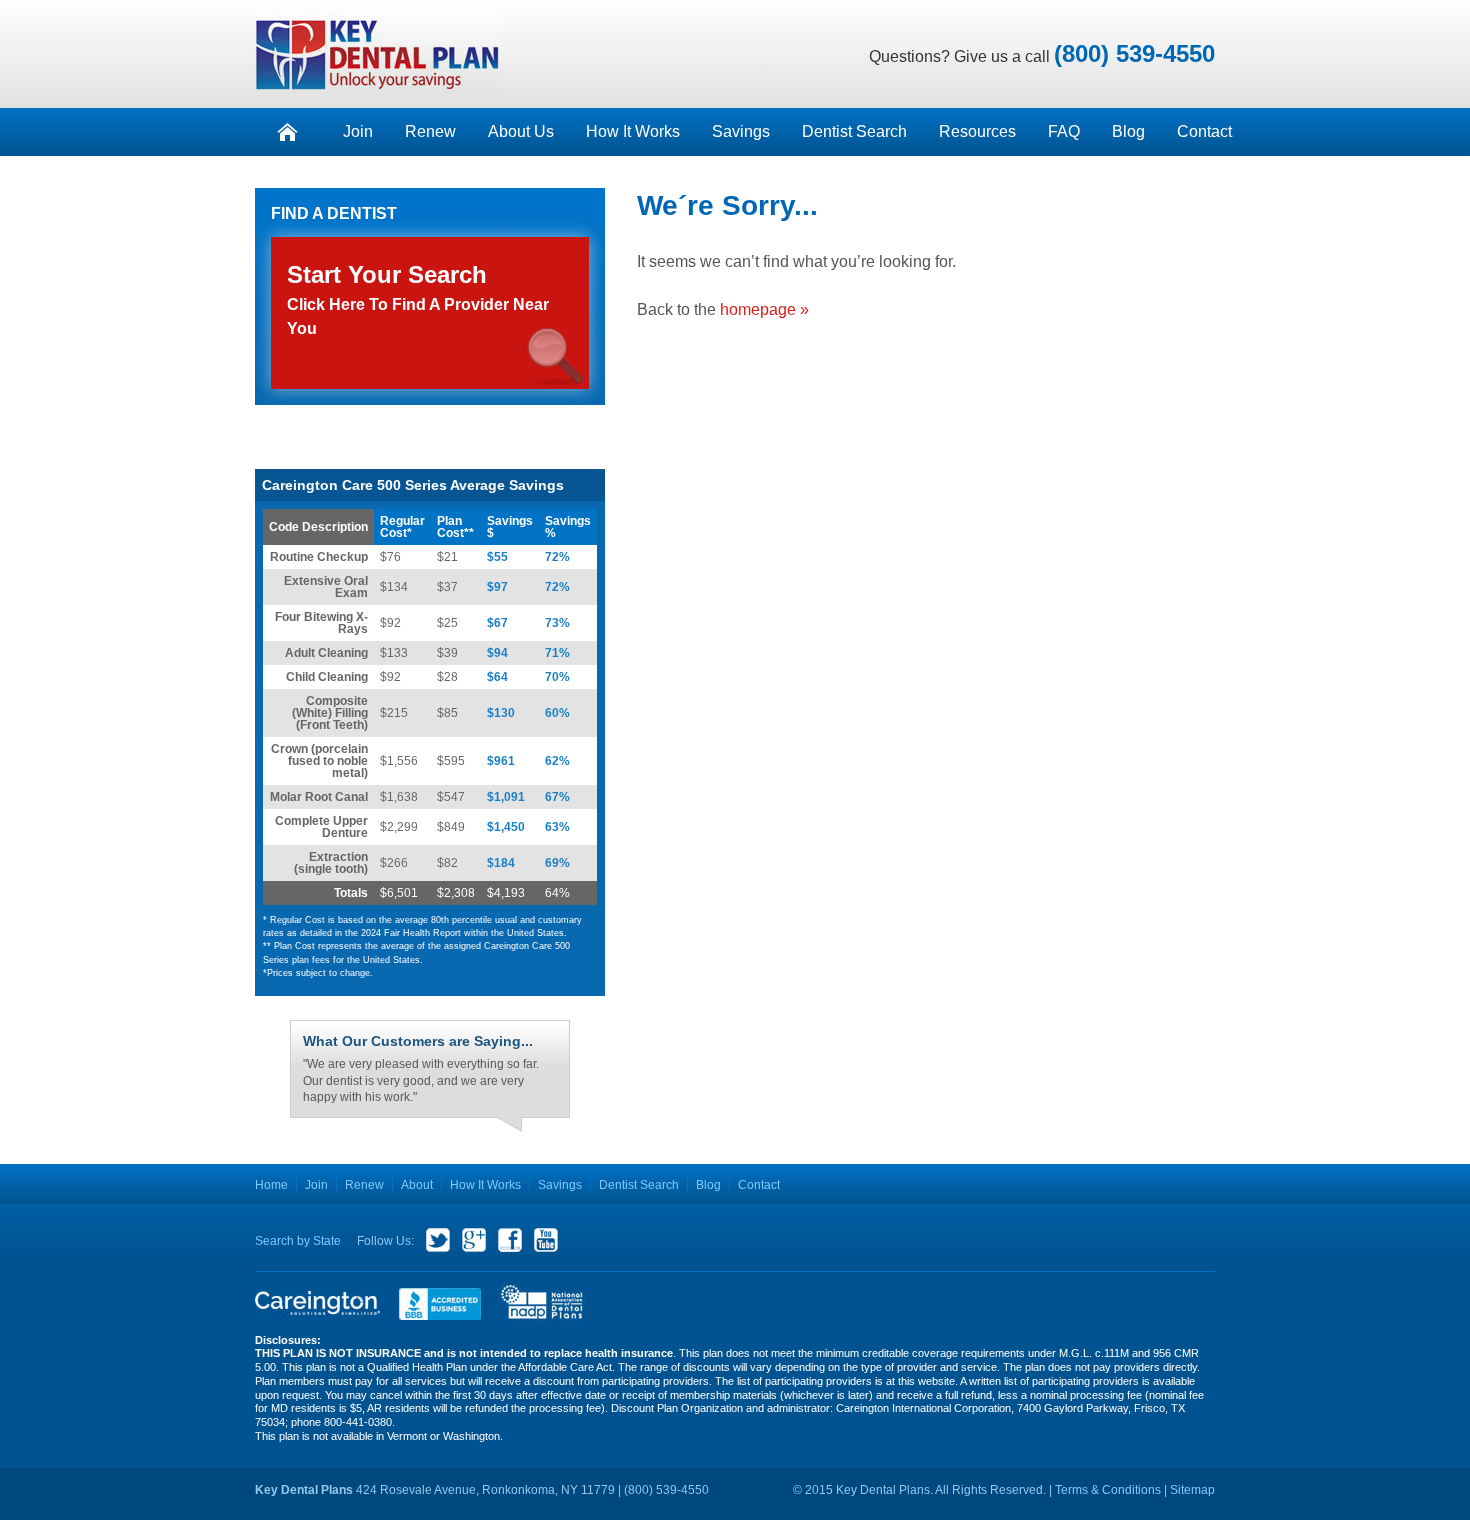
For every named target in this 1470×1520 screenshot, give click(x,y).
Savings (741, 131)
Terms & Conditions (1108, 1490)
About (417, 1185)
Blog (1128, 131)
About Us (521, 131)
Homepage (287, 132)
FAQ (1064, 131)
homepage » (764, 309)
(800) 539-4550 (1134, 53)
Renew (430, 131)
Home (271, 1185)
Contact (1204, 131)
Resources (977, 131)
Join (358, 131)
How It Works (633, 131)
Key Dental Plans (378, 54)
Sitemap (1192, 1490)
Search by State (298, 1241)
